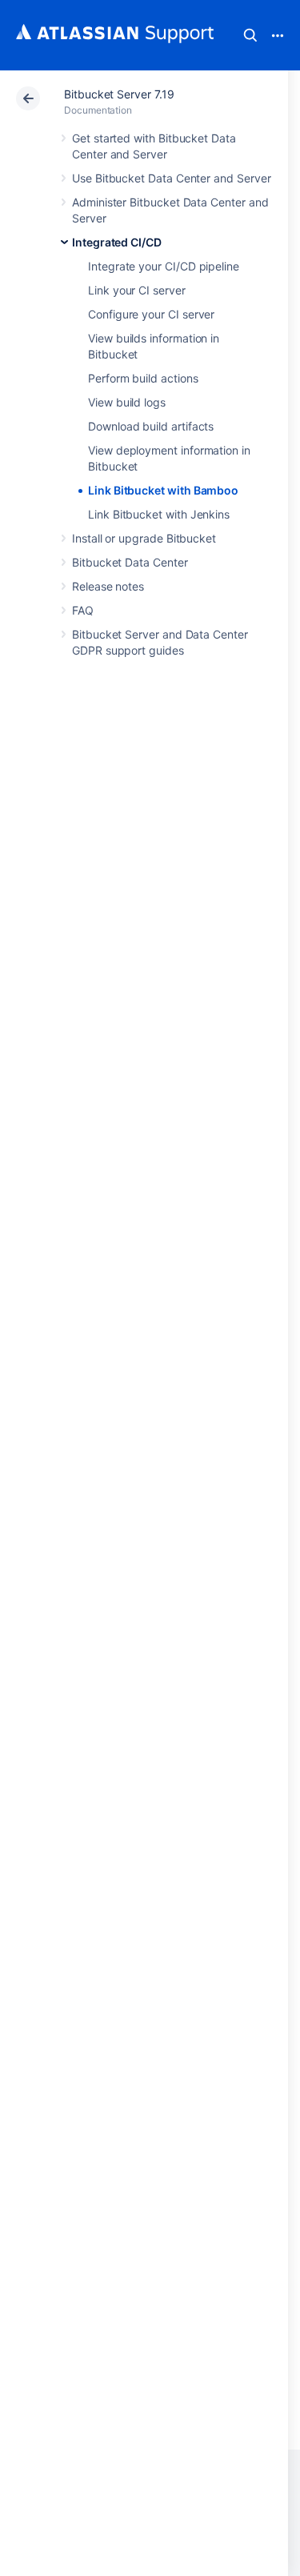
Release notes (108, 586)
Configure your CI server (151, 314)
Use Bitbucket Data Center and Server (171, 178)
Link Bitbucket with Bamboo (163, 490)
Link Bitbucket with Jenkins (159, 514)
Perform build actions (143, 378)
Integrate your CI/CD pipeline (164, 266)
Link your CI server (137, 290)
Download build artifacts (151, 426)
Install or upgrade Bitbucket (144, 538)
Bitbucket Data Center (130, 562)
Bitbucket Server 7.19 (119, 94)
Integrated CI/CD (117, 242)
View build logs (127, 402)
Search (250, 35)
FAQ (83, 610)
